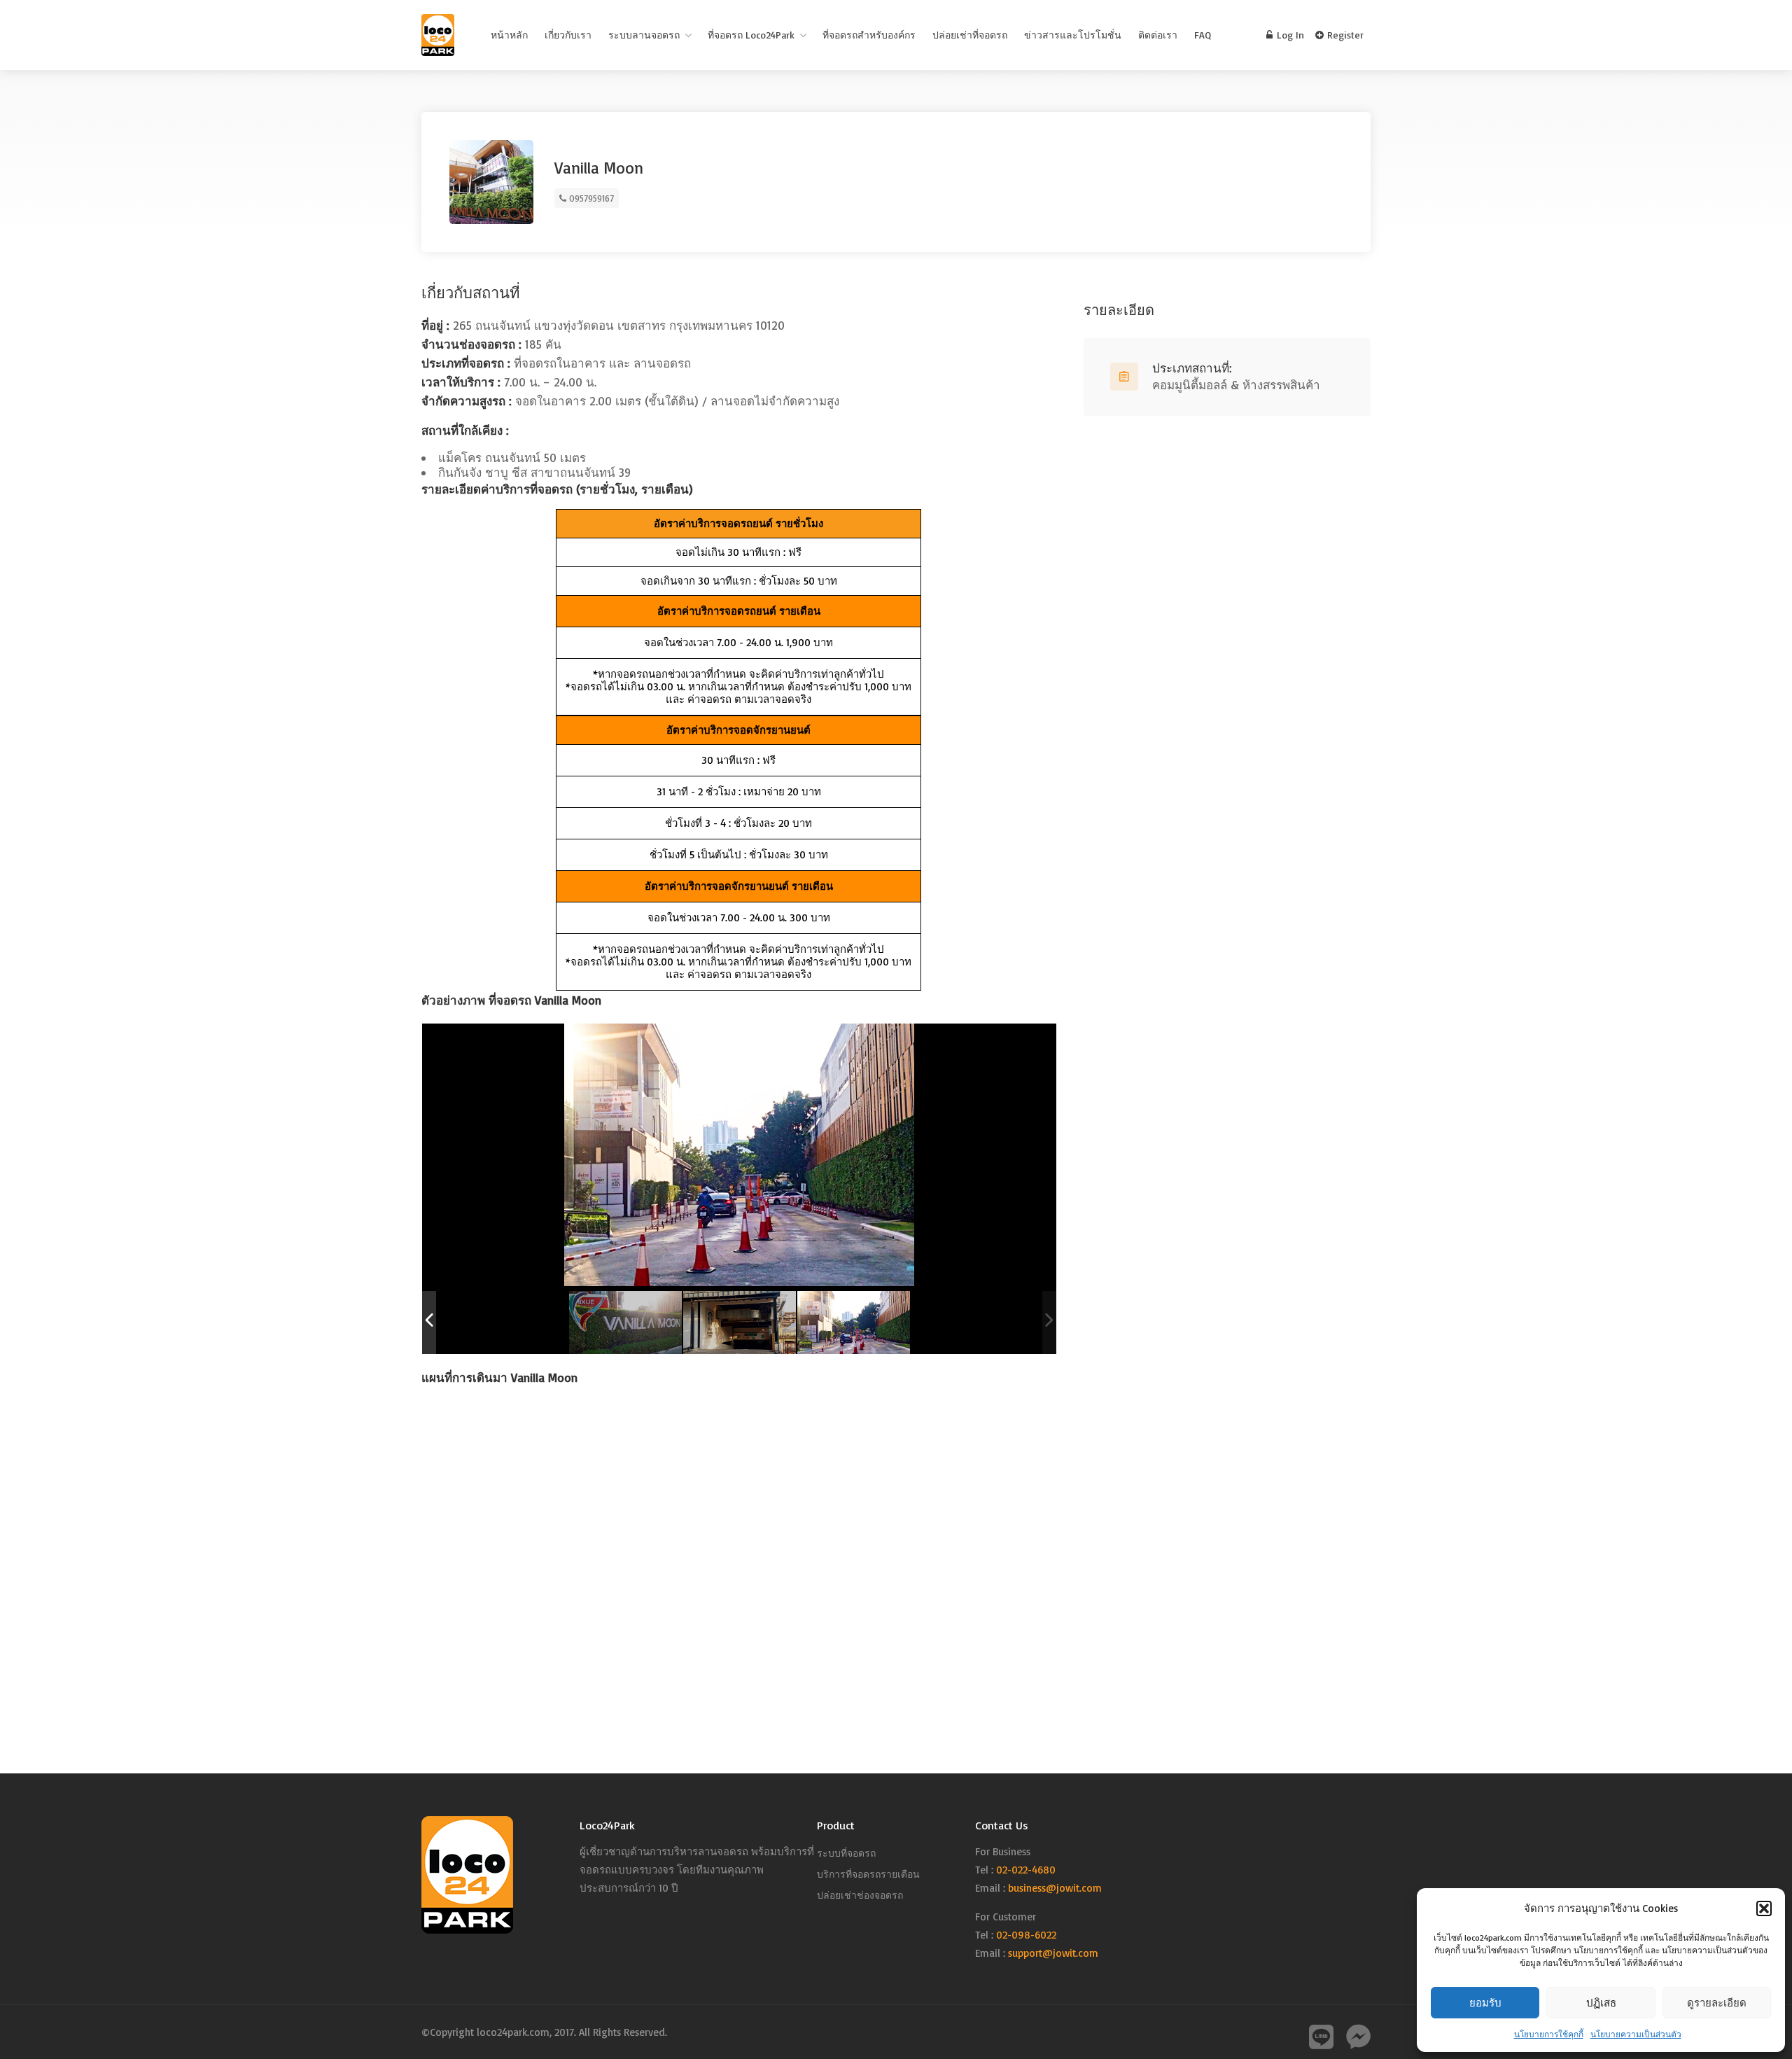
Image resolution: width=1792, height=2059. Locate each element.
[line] (1318, 2031)
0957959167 (590, 198)
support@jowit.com (1053, 1953)
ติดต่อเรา (1158, 35)
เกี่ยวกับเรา (568, 35)
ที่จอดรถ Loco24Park (751, 35)
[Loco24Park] (438, 38)
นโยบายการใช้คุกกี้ (1549, 2034)
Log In (1289, 35)
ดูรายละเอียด (1717, 2003)
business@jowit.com (1055, 1888)
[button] (1764, 1908)
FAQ (1203, 35)
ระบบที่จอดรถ (846, 1853)
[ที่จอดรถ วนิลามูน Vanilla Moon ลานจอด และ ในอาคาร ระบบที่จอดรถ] (854, 1323)
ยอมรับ (1485, 2003)
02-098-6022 (1026, 1935)
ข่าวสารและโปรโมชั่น (1073, 35)
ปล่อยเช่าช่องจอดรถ (860, 1895)
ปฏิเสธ (1601, 2003)
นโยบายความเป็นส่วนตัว (1636, 2034)
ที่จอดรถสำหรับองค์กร (869, 35)
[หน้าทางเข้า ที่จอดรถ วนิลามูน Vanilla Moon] (740, 1323)
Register (1344, 35)
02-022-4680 (1026, 1870)
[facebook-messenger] (1355, 2031)
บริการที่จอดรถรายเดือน (868, 1874)
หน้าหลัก (509, 35)
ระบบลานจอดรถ (644, 35)
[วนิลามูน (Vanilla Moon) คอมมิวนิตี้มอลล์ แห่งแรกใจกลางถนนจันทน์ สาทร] (625, 1323)
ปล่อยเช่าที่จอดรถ (970, 35)
